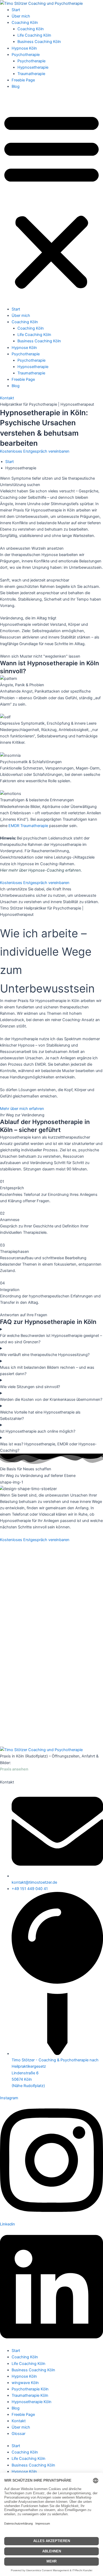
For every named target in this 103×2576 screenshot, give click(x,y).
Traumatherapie (31, 74)
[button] (51, 201)
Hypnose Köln (24, 48)
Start (16, 10)
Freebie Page (23, 80)
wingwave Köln (25, 2383)
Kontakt (19, 2421)
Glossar (18, 2434)
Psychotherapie (26, 55)
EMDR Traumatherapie (28, 826)
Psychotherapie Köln (30, 2389)
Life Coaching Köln (34, 35)
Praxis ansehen (14, 1769)
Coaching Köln (25, 23)
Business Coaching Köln (39, 42)
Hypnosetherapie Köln (32, 2402)
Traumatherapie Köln (30, 2395)
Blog (16, 86)
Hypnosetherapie (33, 67)
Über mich (21, 16)
